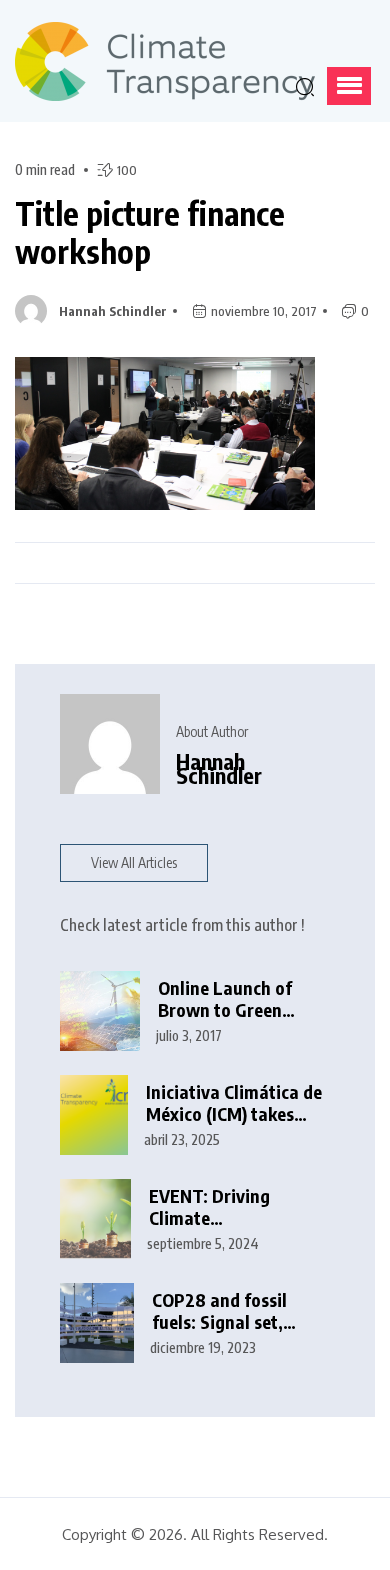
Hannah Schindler (113, 311)
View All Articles (134, 862)
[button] (349, 86)
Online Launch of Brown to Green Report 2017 (225, 999)
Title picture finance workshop (150, 232)
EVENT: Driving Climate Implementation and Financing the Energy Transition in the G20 (233, 1207)
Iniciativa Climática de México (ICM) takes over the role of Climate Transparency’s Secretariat (234, 1103)
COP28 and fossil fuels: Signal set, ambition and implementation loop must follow (235, 1311)
